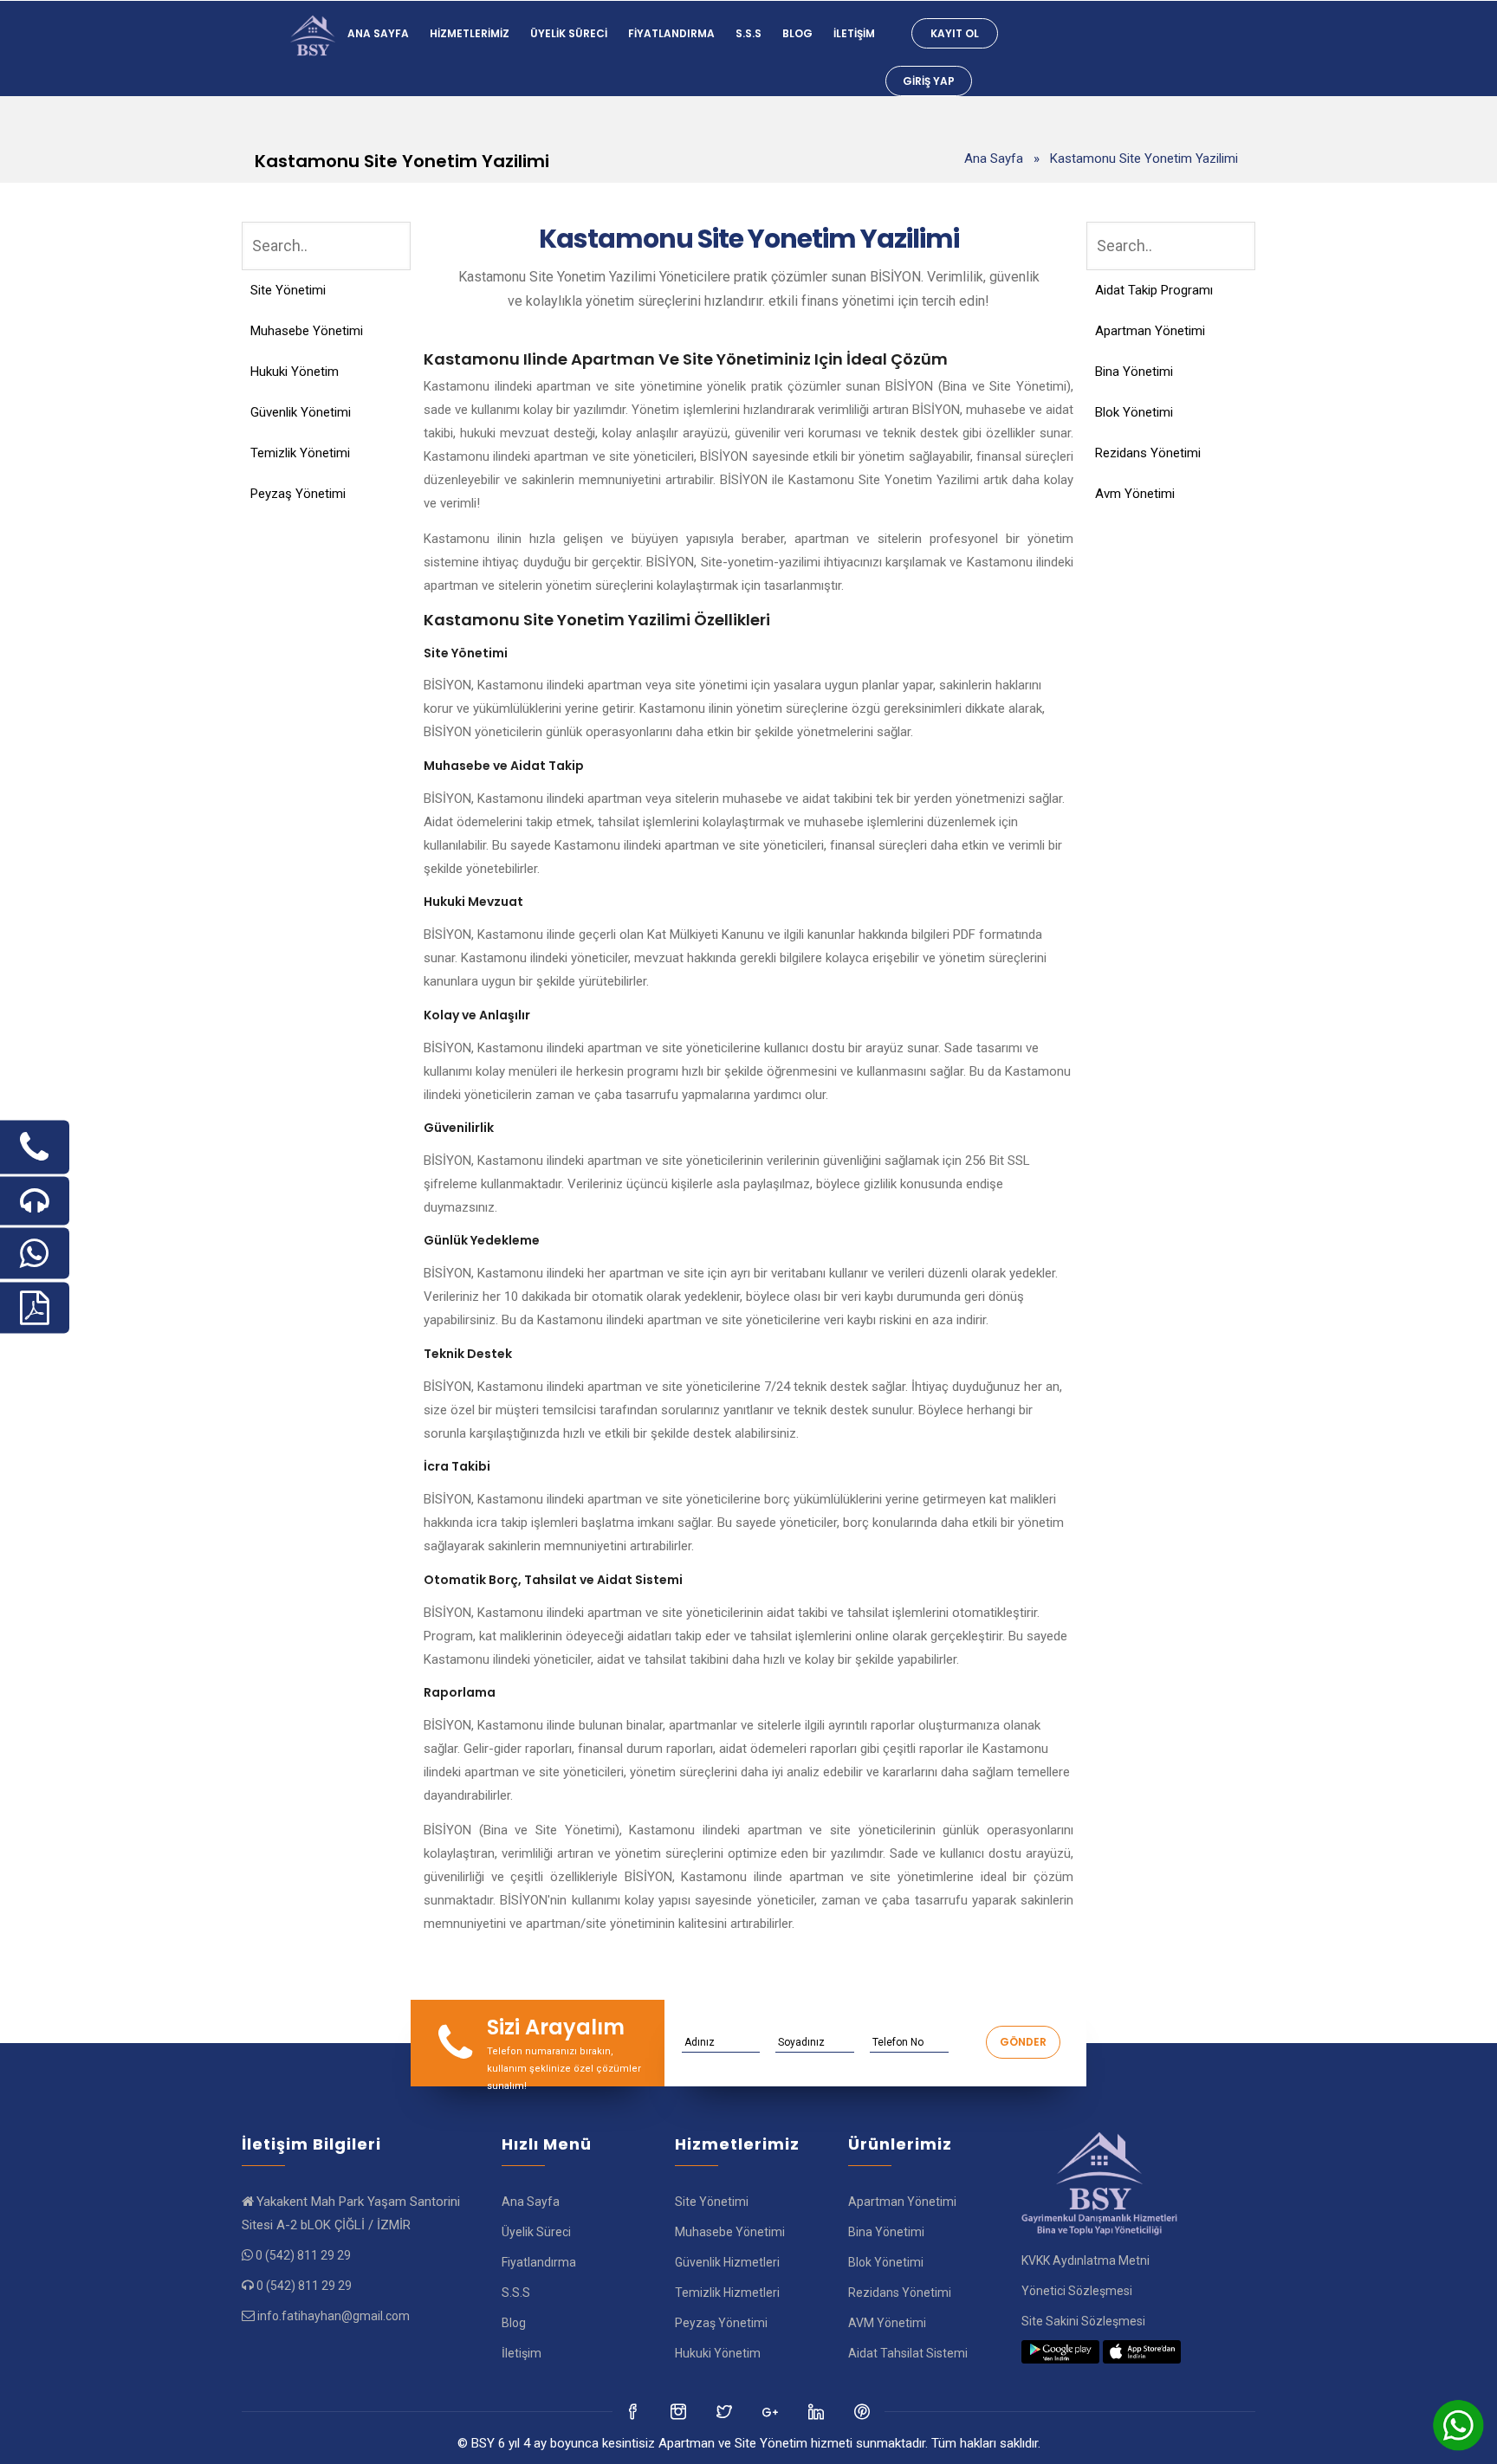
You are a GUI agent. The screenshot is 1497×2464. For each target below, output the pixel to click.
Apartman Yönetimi (1150, 331)
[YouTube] (817, 2411)
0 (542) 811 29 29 (303, 2255)
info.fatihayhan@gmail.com (334, 2316)
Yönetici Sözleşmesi (1077, 2291)
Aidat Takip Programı (1154, 290)
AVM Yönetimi (887, 2323)
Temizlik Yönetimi (300, 453)
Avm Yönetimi (1135, 494)
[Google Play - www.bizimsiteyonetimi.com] (1060, 2351)
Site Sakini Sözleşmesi (1083, 2321)
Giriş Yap (929, 81)
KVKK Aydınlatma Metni (1085, 2260)
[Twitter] (680, 2411)
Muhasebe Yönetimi (307, 331)
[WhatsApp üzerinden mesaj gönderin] (35, 1253)
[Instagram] (726, 2411)
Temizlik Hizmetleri (727, 2293)
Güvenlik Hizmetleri (727, 2262)
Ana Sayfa (378, 33)
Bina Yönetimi (1134, 372)
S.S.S (748, 33)
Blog (797, 33)
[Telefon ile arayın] (35, 1147)
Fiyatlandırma (671, 33)
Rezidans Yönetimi (1148, 453)
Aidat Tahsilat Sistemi (908, 2353)
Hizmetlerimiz (470, 33)
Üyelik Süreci (569, 33)
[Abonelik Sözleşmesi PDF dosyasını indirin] (35, 1307)
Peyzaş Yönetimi (298, 494)
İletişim (854, 33)
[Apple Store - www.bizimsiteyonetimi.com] (1142, 2351)
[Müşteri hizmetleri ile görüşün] (35, 1200)
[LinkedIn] (771, 2411)
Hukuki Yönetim (295, 372)
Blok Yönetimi (1134, 412)
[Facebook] (634, 2411)
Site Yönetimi (288, 290)
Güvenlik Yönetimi (301, 412)
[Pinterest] (863, 2411)
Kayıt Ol (955, 33)
